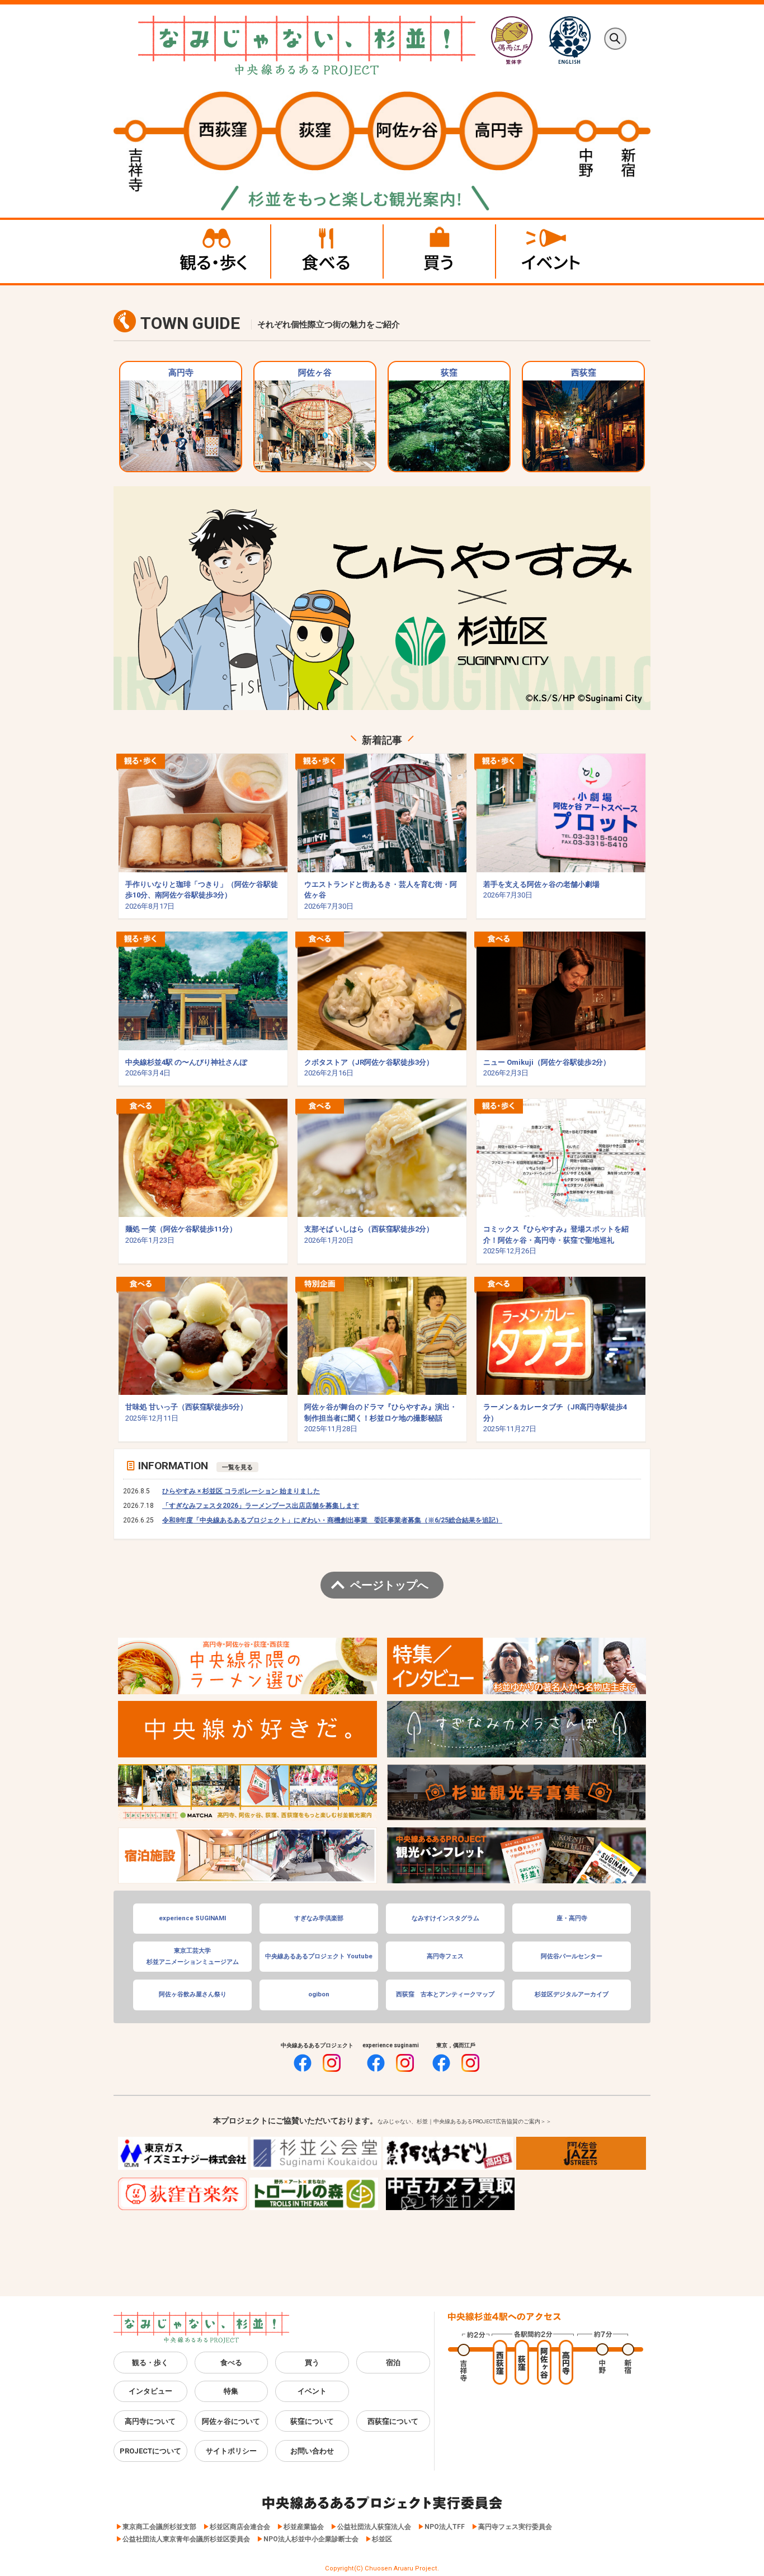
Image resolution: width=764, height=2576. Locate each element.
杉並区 (382, 2539)
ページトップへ (389, 1585)
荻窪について (312, 2421)
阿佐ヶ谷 (315, 373)
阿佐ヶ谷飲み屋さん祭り (193, 1994)
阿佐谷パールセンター (572, 1956)
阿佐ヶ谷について (231, 2421)
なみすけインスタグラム (445, 1918)
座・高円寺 (572, 1918)
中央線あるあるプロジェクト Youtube (319, 1956)
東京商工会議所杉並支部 (159, 2527)
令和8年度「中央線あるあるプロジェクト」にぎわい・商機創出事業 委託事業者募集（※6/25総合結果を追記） (332, 1520)
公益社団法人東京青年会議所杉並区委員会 (186, 2539)
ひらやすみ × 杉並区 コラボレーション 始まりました (241, 1491)
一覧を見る (237, 1467)
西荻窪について (393, 2421)
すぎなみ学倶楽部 (319, 1918)
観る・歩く (150, 2363)
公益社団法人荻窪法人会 (374, 2527)
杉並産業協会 (304, 2527)
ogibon (319, 1994)
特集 (231, 2391)
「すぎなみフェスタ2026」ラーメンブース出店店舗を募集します (261, 1506)
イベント (312, 2391)
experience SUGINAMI (192, 1918)
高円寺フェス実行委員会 (515, 2527)
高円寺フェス (445, 1956)
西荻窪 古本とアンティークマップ (445, 1994)
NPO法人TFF (445, 2527)
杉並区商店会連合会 (240, 2527)
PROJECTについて (150, 2451)
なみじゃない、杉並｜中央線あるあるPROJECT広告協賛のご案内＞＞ (464, 2121)
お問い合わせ (312, 2451)
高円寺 (181, 373)
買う (312, 2363)
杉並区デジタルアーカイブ (572, 1994)
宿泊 (393, 2363)
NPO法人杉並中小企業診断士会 (311, 2539)
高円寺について (150, 2421)
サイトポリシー (231, 2451)
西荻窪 (584, 373)
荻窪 (449, 373)
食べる (231, 2363)
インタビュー (150, 2391)
